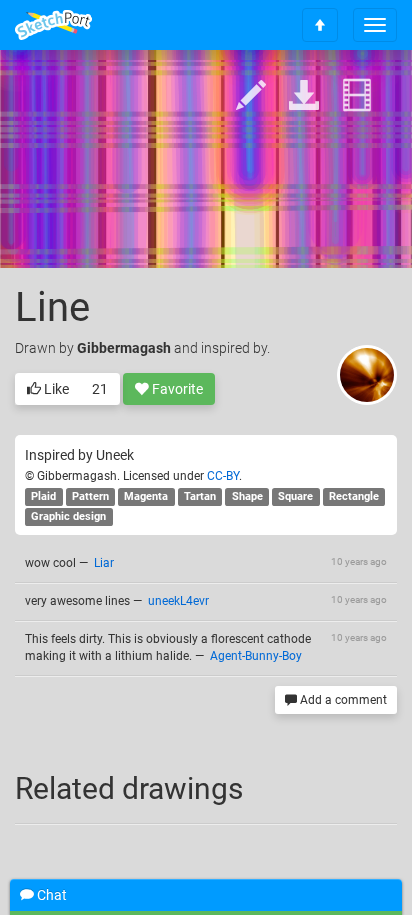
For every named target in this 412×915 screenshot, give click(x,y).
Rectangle (354, 496)
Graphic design (68, 516)
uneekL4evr (178, 601)
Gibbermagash (124, 348)
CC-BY (223, 476)
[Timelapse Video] (357, 96)
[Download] (304, 96)
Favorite (176, 389)
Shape (247, 496)
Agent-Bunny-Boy (256, 656)
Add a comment (342, 700)
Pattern (90, 496)
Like (55, 389)
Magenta (146, 496)
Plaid (43, 496)
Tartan (200, 496)
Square (295, 496)
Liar (104, 563)
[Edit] (251, 96)
